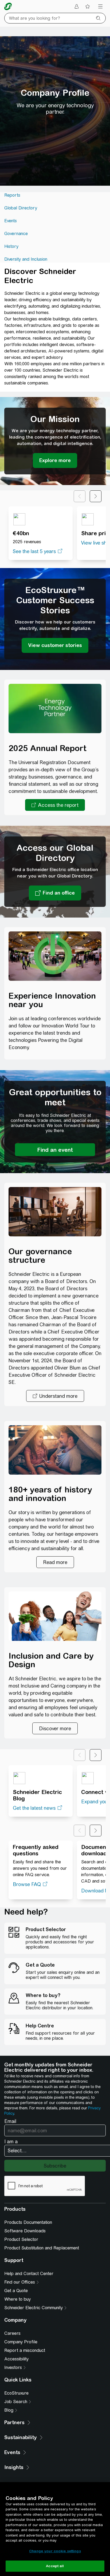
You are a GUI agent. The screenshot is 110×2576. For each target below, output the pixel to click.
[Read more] (55, 1562)
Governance (16, 234)
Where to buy (17, 2299)
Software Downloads (25, 2231)
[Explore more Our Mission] (55, 461)
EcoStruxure (16, 2393)
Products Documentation (28, 2222)
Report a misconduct (25, 2350)
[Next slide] (96, 496)
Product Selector (21, 2239)
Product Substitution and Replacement (42, 2248)
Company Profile (21, 2342)
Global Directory (21, 208)
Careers (12, 2333)
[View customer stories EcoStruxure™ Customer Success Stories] (55, 645)
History (11, 246)
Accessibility (16, 2359)
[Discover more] (55, 1728)
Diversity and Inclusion (26, 259)
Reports (12, 195)
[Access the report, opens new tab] (55, 805)
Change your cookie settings (55, 2551)
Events (11, 221)
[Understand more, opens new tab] (55, 1396)
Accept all (55, 2566)
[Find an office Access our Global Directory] (55, 893)
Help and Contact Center (29, 2274)
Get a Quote (16, 2291)
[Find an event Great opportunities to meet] (55, 1150)
